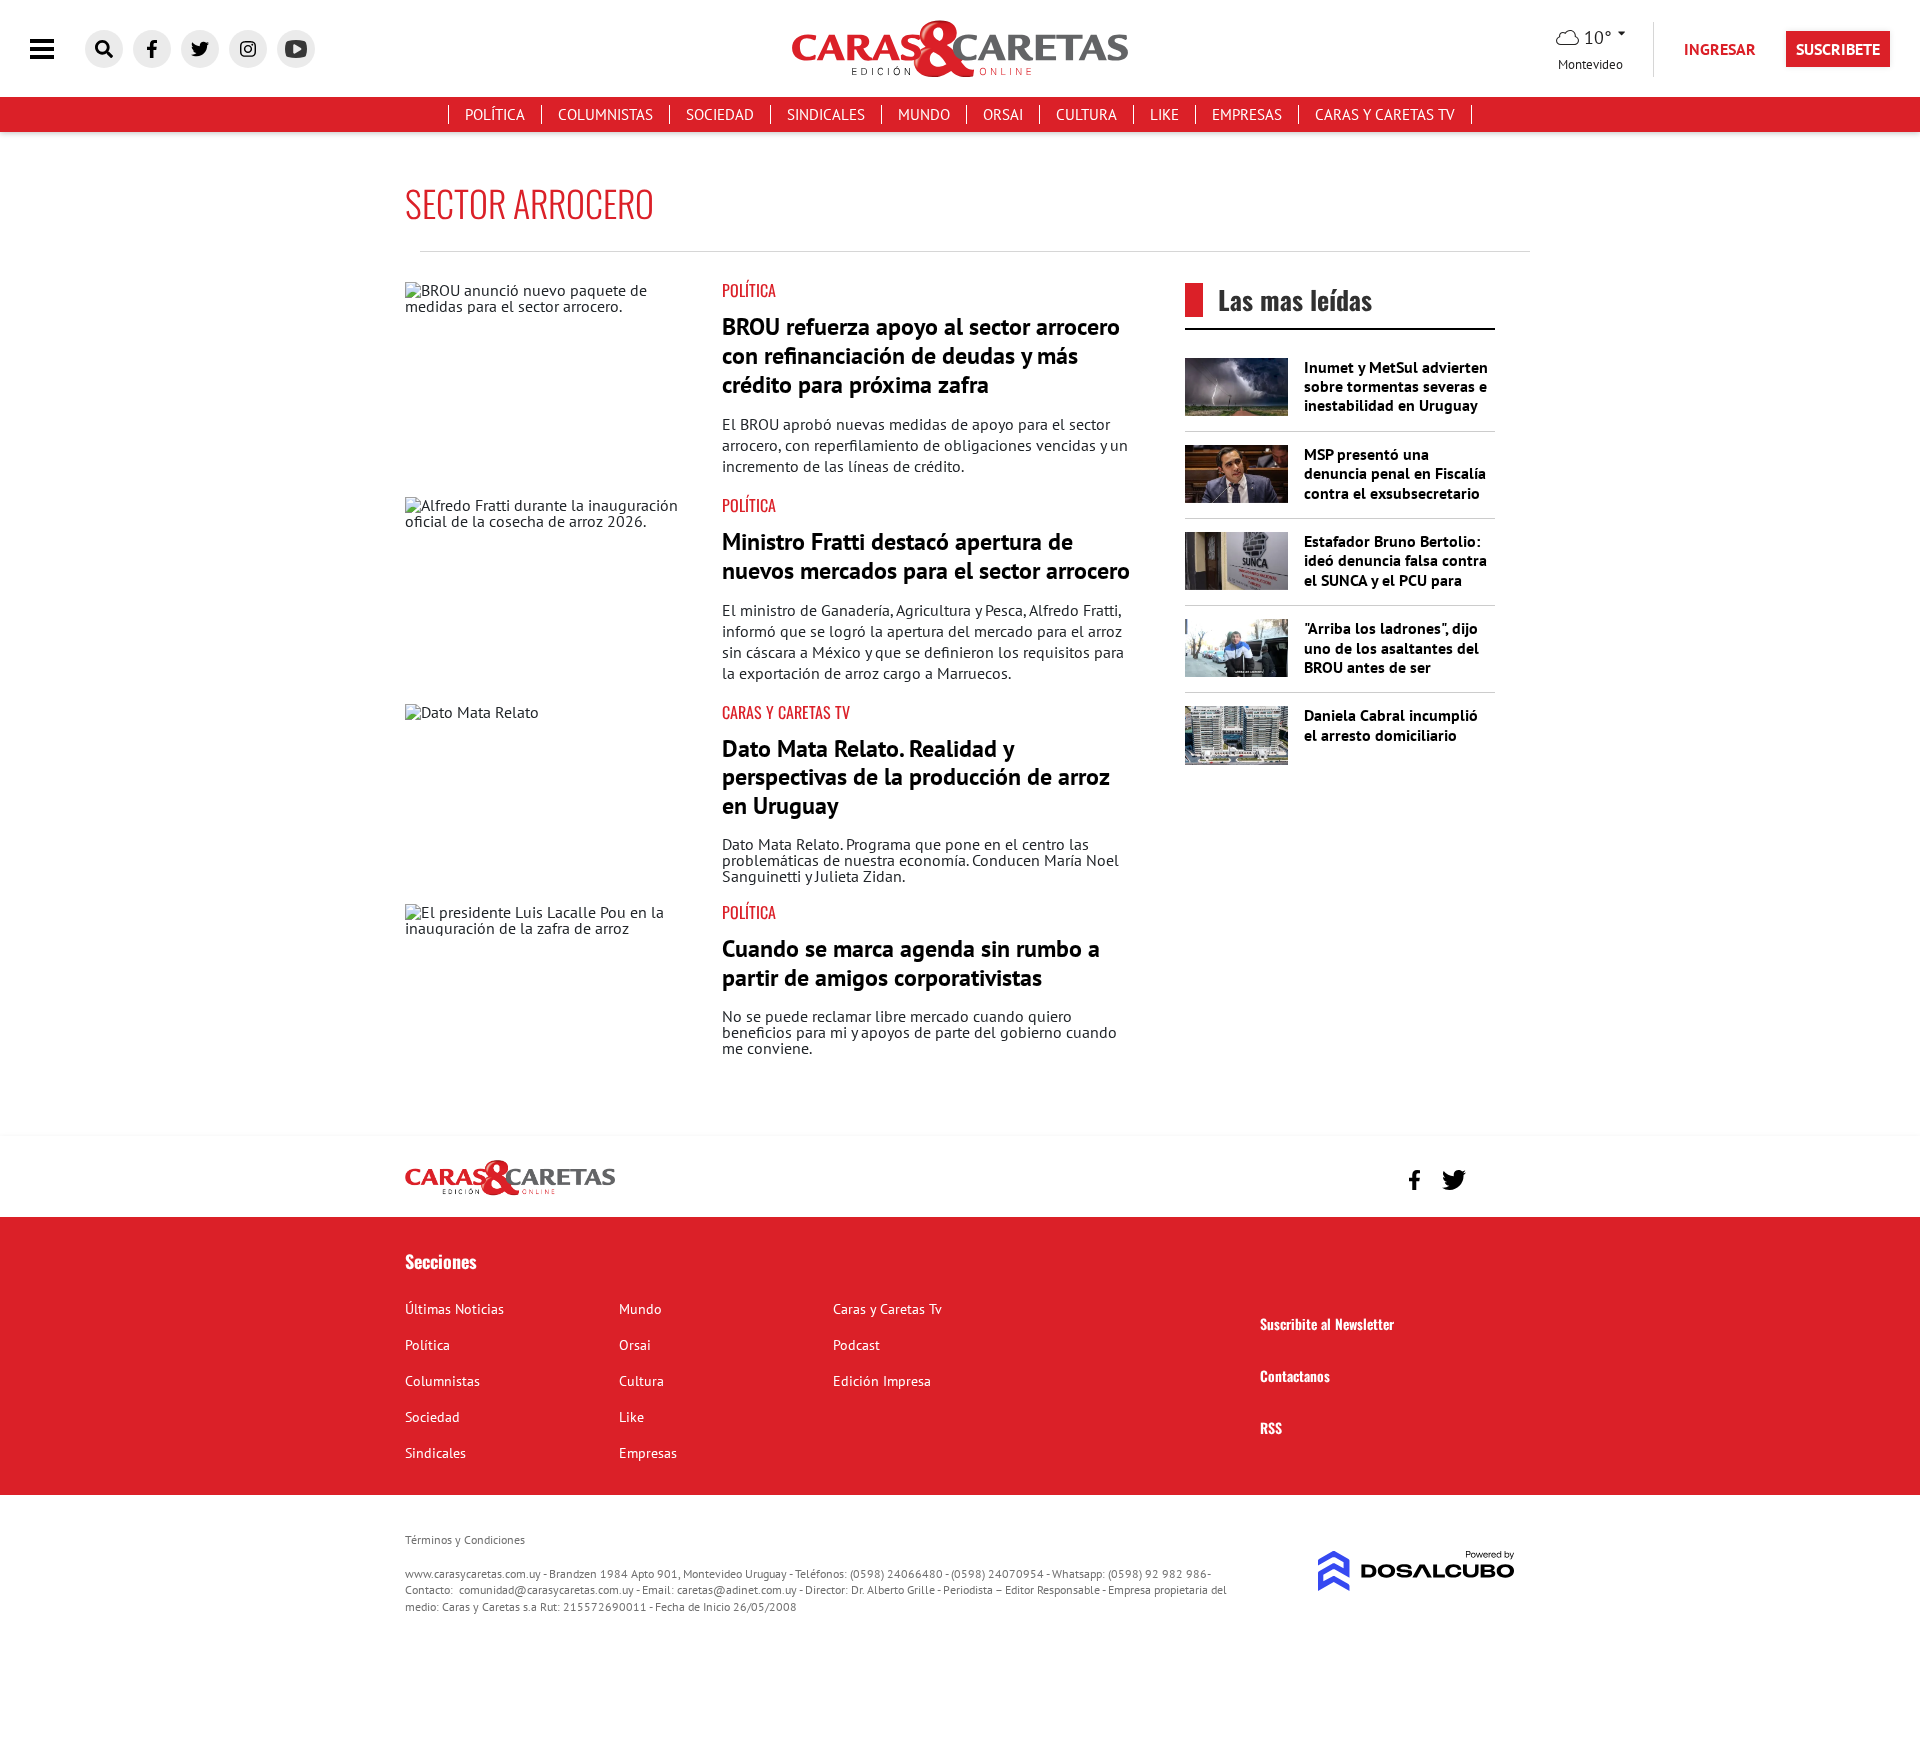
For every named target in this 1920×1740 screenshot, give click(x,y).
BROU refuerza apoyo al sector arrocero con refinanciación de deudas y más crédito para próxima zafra (921, 355)
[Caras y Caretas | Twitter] (200, 49)
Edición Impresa (882, 1381)
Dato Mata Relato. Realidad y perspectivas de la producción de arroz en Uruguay (915, 777)
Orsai (1003, 114)
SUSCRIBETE (1838, 49)
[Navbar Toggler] (57, 49)
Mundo (924, 114)
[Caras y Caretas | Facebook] (152, 49)
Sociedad (720, 114)
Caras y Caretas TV (786, 712)
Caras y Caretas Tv (1385, 114)
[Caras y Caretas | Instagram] (248, 49)
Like (1164, 114)
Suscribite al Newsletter (1327, 1323)
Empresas (1247, 114)
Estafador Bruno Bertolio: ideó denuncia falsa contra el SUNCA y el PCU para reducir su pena (1395, 570)
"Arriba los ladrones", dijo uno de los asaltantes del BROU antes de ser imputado (1391, 657)
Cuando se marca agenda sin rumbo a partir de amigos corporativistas (911, 963)
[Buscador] (104, 49)
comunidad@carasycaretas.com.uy (546, 1589)
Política (495, 114)
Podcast (856, 1345)
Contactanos (1295, 1375)
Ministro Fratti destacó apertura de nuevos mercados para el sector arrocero (926, 556)
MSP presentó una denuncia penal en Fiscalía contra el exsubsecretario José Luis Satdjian (1395, 483)
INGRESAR (1720, 49)
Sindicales (826, 114)
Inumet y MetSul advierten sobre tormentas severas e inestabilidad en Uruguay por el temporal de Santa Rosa (1396, 405)
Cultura (1086, 114)
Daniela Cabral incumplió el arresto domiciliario (1391, 724)
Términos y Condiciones (465, 1539)
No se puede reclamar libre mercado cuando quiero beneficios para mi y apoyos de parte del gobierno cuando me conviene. (919, 1032)
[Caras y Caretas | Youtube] (296, 49)
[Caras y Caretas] (510, 1194)
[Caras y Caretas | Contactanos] (1492, 1177)
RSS (1271, 1427)
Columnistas (605, 114)
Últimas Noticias (454, 1309)
